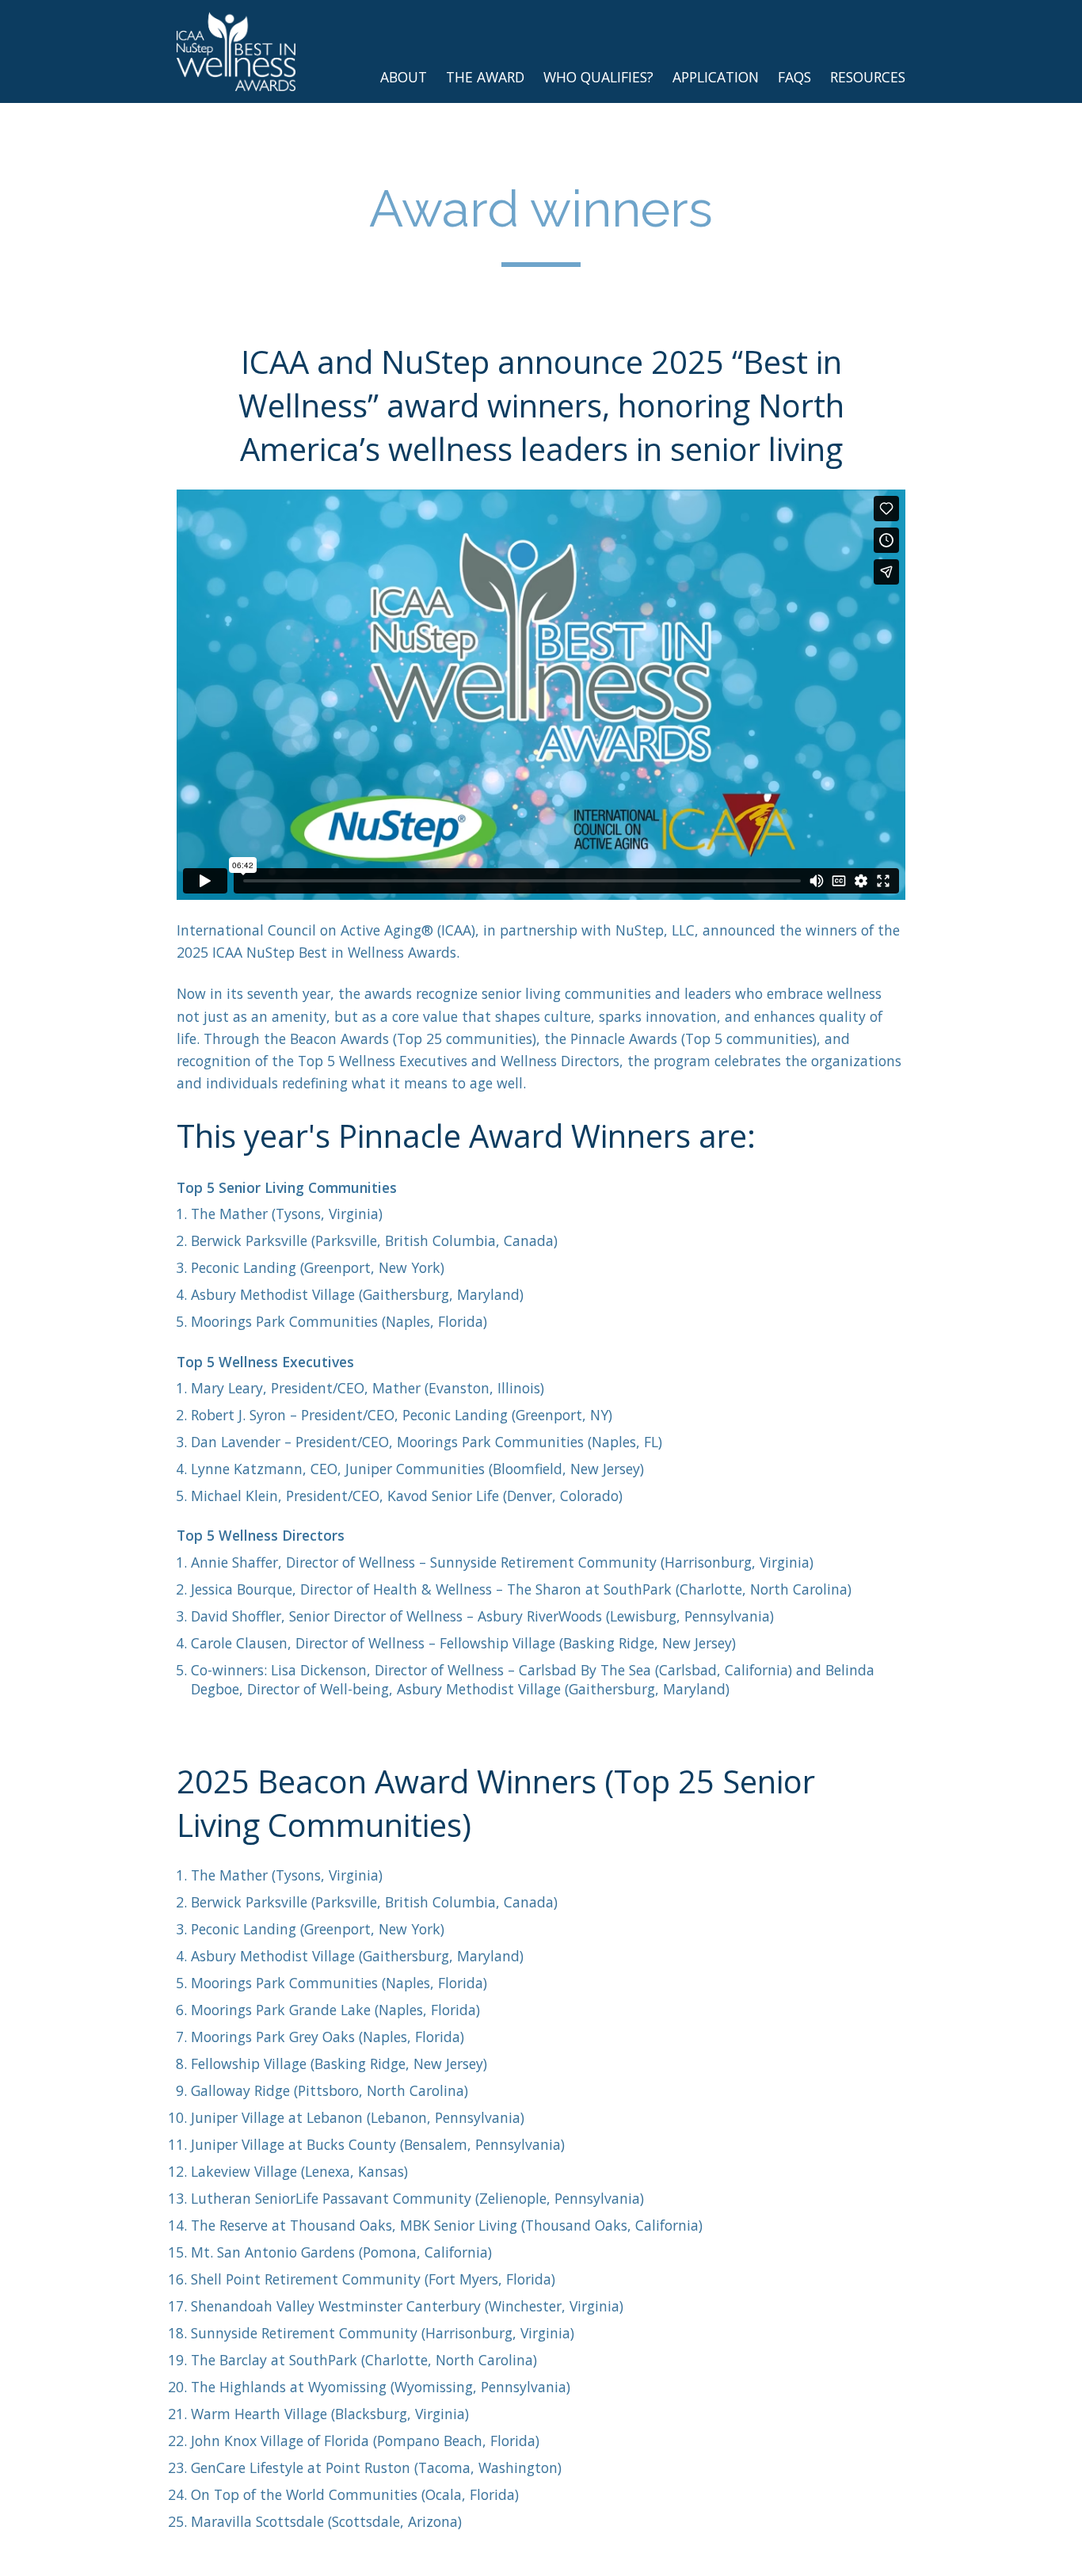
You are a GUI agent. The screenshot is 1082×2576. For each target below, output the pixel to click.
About (404, 77)
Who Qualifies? (598, 77)
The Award (485, 77)
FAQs (794, 77)
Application (716, 77)
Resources (868, 77)
